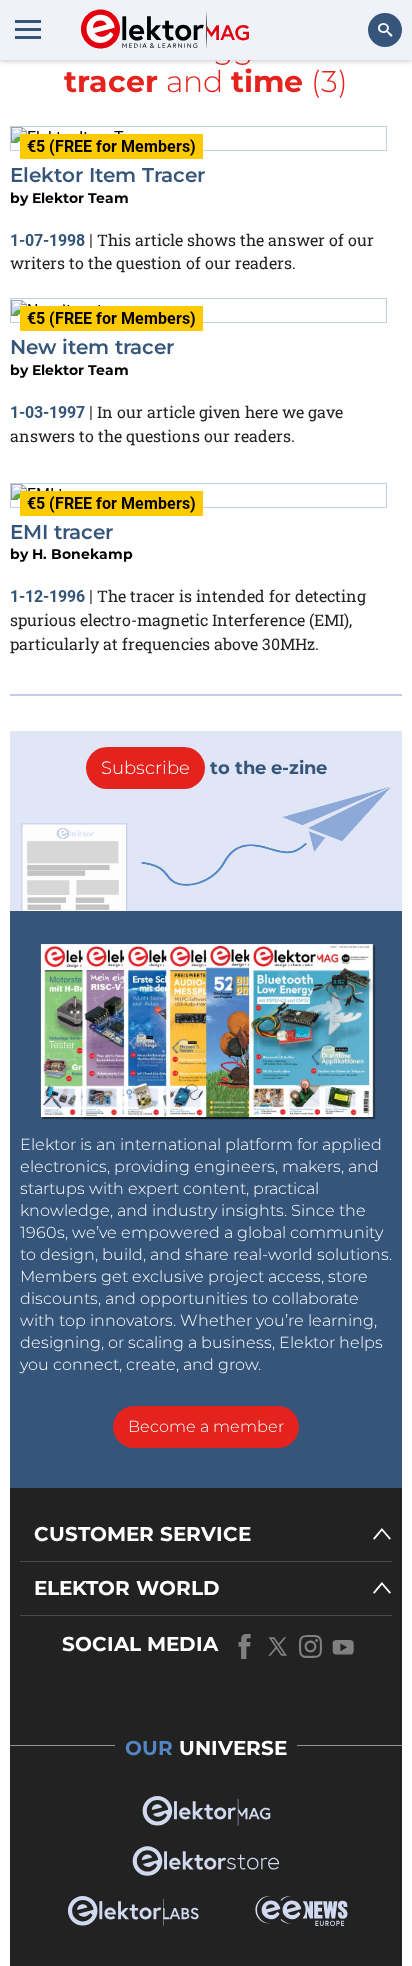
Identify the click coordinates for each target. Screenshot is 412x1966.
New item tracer (92, 347)
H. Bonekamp (82, 554)
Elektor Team (80, 198)
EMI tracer (61, 532)
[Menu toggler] (28, 29)
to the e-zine (214, 768)
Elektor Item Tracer (107, 175)
